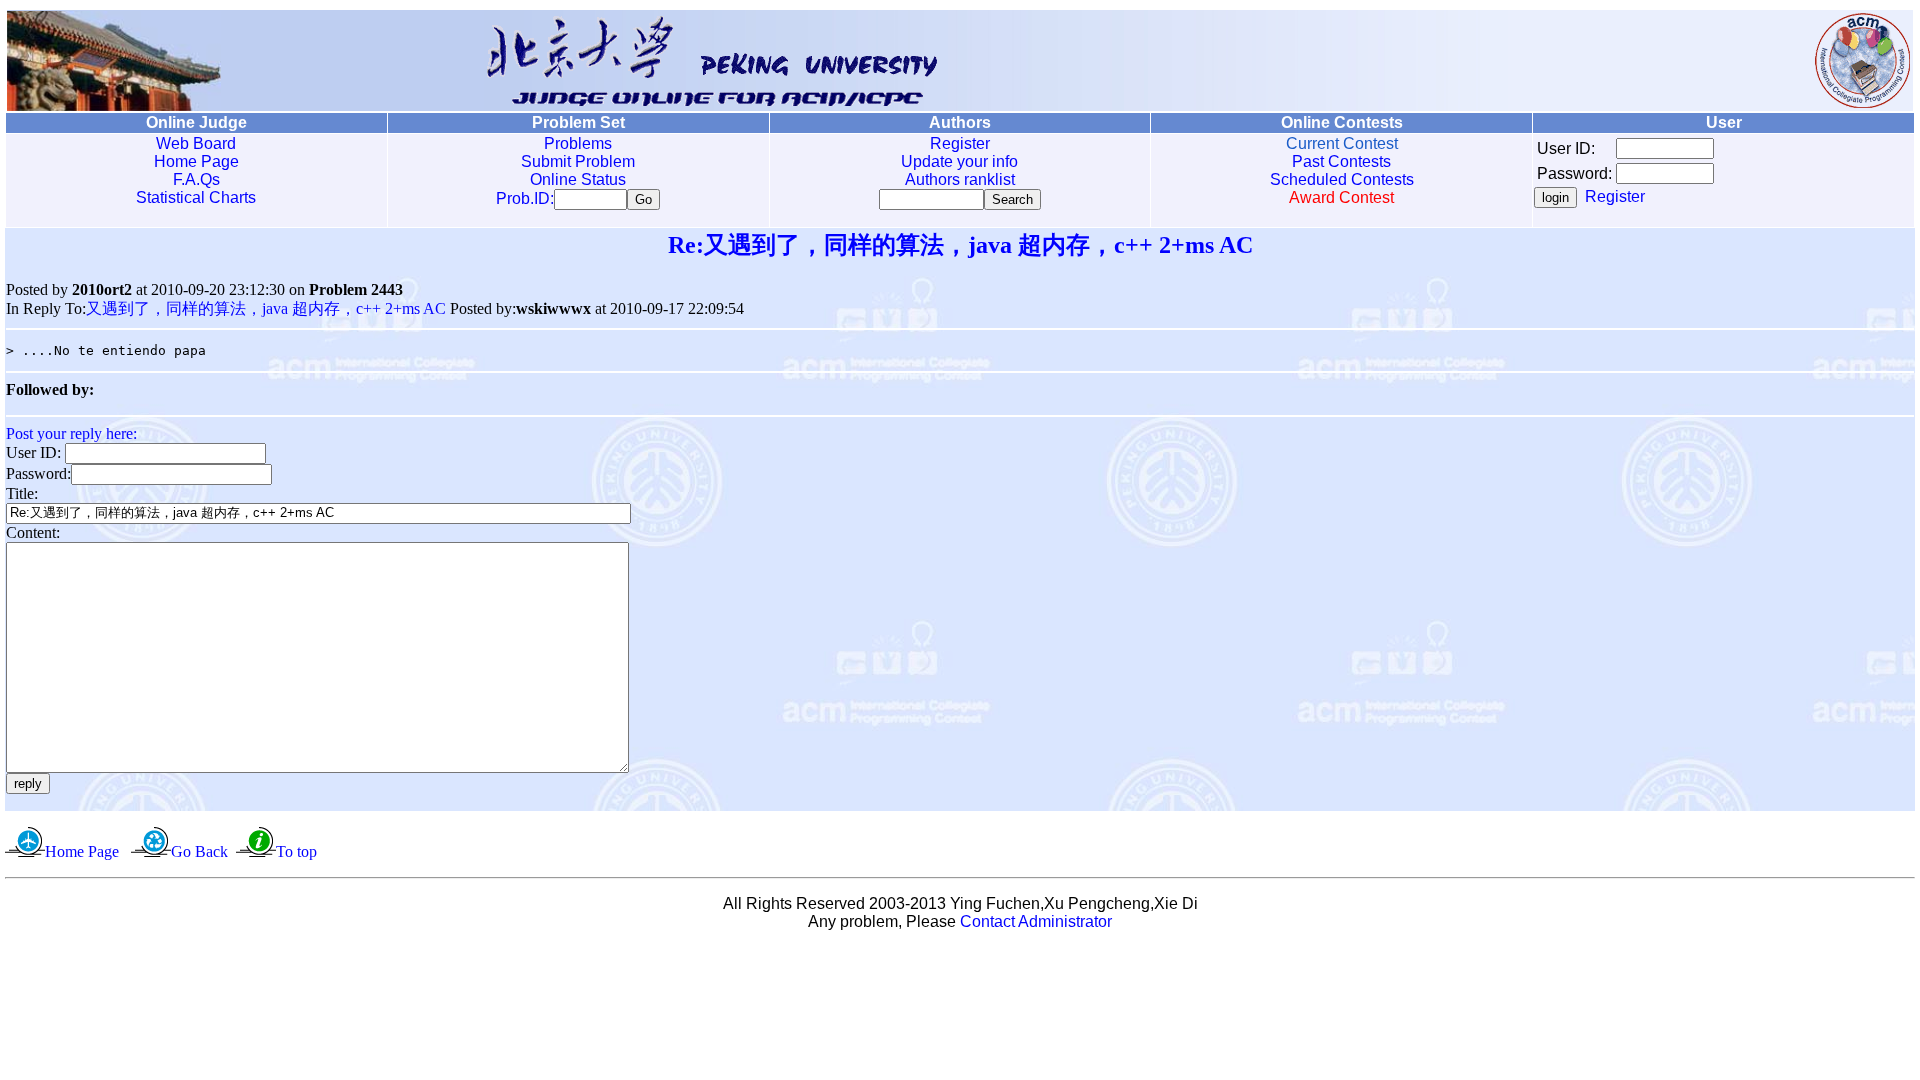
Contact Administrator (1036, 921)
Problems (578, 143)
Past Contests (1341, 161)
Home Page (196, 161)
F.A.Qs (196, 179)
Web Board (196, 143)
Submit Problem (578, 161)
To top (296, 851)
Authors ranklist (960, 179)
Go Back (199, 851)
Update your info (959, 161)
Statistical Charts (196, 197)
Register (960, 143)
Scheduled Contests (1342, 179)
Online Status (578, 179)
